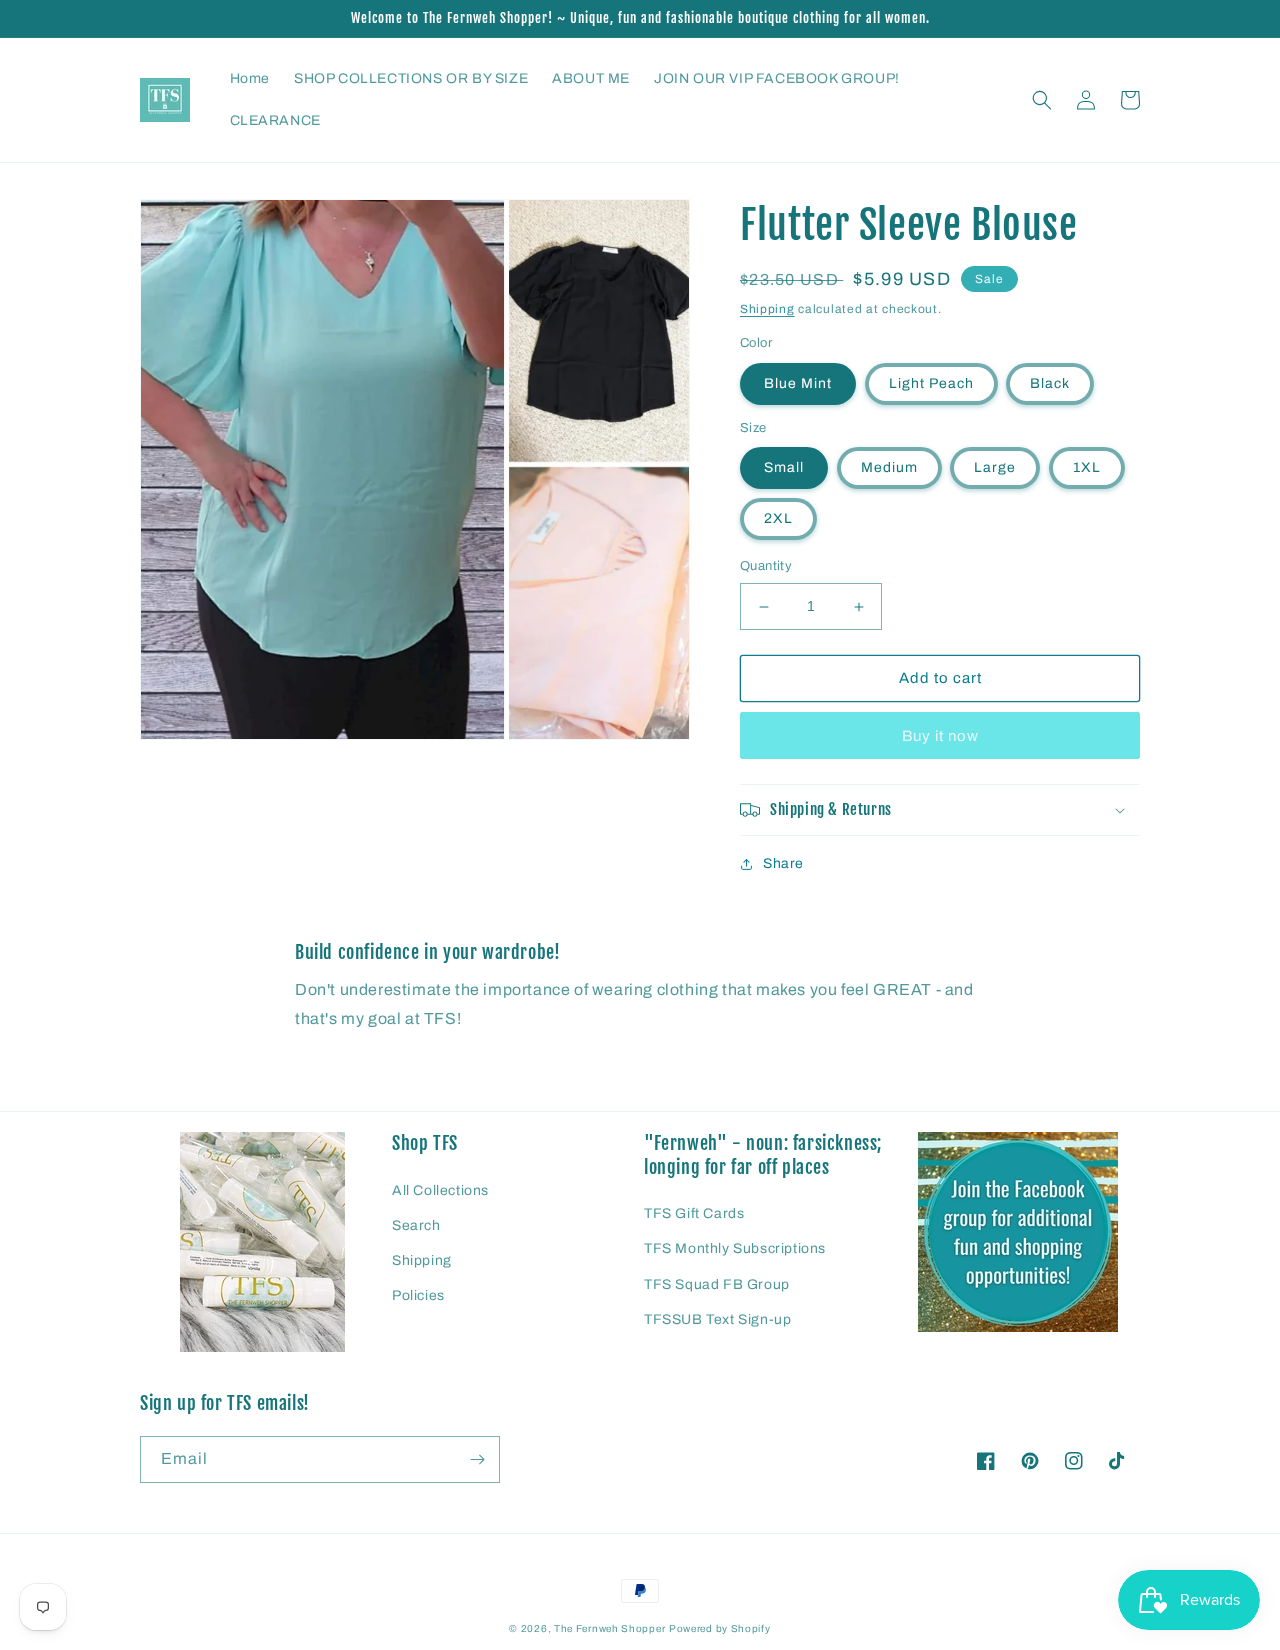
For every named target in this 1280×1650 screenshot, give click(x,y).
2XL (778, 519)
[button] (1042, 100)
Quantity (766, 567)
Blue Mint (798, 383)
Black (1050, 383)
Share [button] (783, 863)
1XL (1087, 468)
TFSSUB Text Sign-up (717, 1319)
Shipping (767, 309)
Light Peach (931, 383)
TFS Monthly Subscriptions (735, 1248)
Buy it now (940, 736)
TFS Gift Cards (694, 1213)
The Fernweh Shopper (609, 1628)
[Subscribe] (477, 1459)
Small (784, 468)
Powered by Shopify (720, 1628)
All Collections (440, 1190)
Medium (889, 468)
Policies (418, 1295)
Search (416, 1225)
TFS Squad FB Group (717, 1284)
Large (995, 468)
